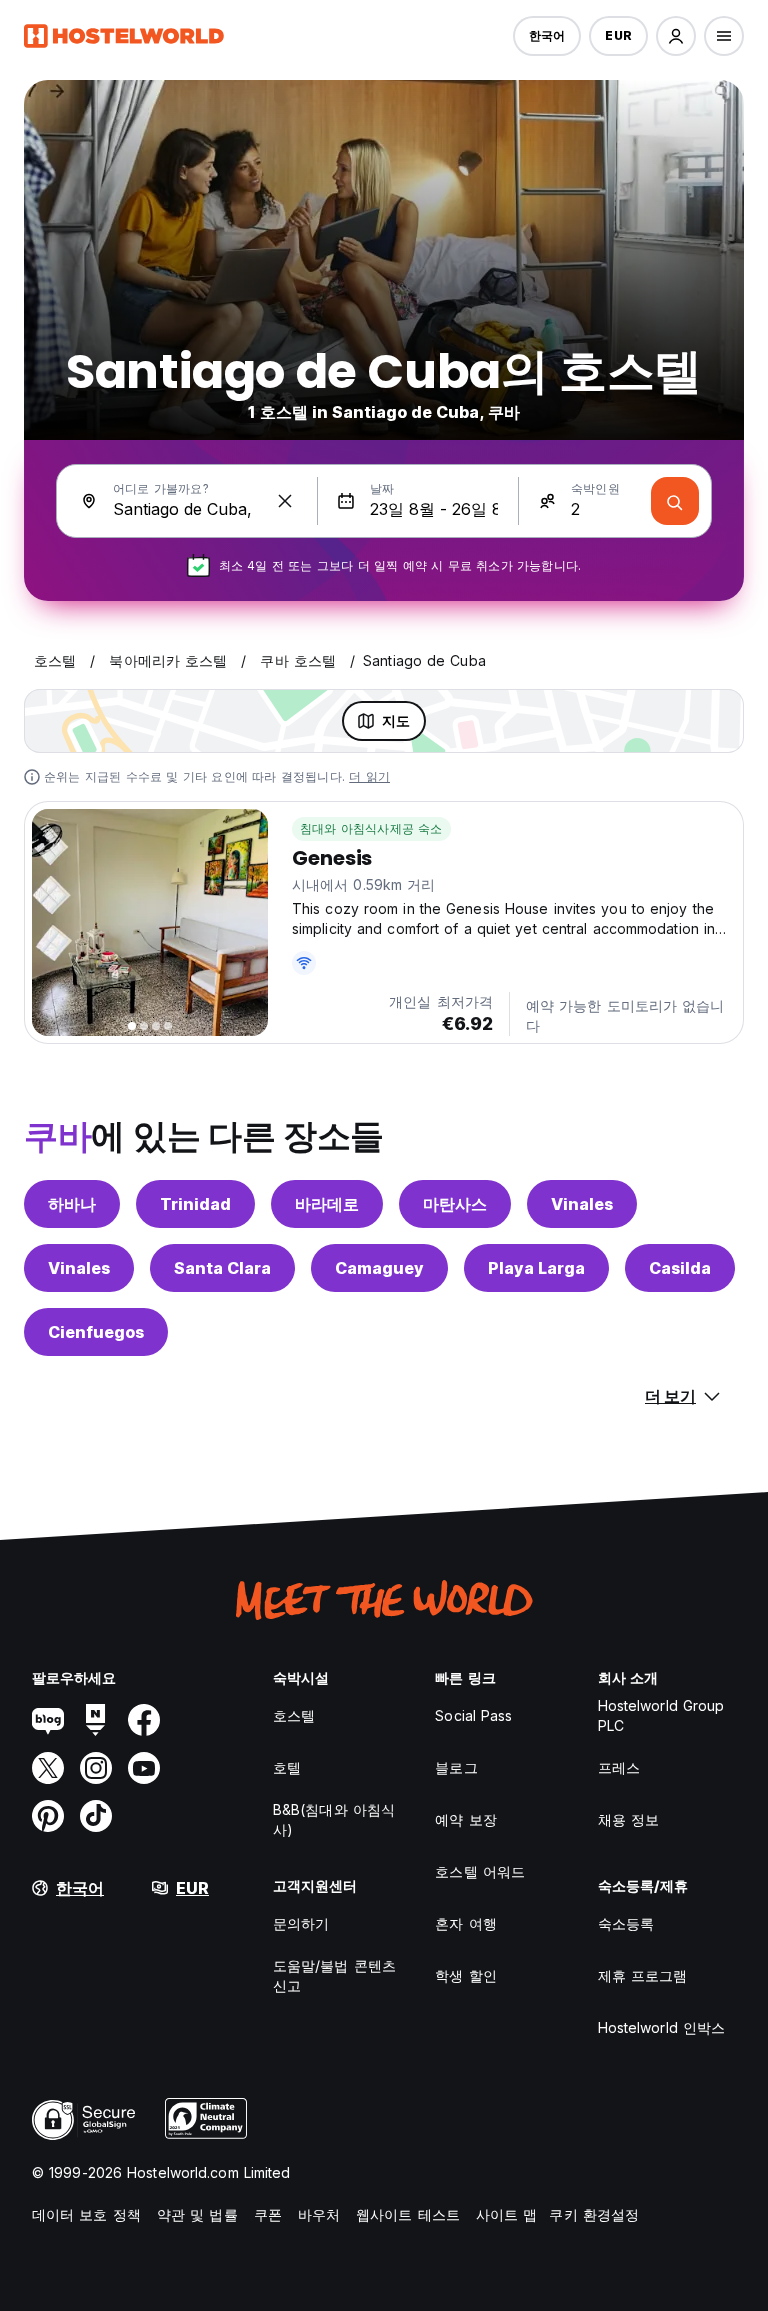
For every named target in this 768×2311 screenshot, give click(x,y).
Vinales (582, 1204)
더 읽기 (369, 776)
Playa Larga (536, 1268)
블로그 (456, 1767)
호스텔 (294, 1715)
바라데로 (327, 1204)
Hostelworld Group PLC (661, 1715)
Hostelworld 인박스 (662, 2027)
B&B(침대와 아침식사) (334, 1819)
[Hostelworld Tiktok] (96, 1816)
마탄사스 (455, 1204)
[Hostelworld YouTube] (144, 1768)
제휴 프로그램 (643, 1975)
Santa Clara (222, 1268)
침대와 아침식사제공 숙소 (371, 828)
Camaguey (379, 1268)
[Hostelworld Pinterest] (48, 1816)
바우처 (319, 2214)
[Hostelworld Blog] (48, 1720)
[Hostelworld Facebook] (144, 1720)
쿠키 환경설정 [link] (594, 2214)
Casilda (680, 1268)
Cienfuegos (96, 1332)
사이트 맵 (507, 2214)
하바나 (72, 1204)
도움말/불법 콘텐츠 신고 (334, 1975)
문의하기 (301, 1923)
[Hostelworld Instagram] (96, 1768)
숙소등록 (626, 1923)
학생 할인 (466, 1975)
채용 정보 (629, 1819)
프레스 (619, 1767)
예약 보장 (466, 1819)
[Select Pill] (676, 36)
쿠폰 (268, 2214)
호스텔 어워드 (480, 1871)
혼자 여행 (466, 1923)
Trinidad (195, 1204)
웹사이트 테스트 (408, 2214)
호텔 (287, 1767)
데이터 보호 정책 (86, 2214)
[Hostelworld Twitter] (48, 1768)
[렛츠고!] (675, 501)
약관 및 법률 (197, 2214)
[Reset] (285, 501)
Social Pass (473, 1715)
